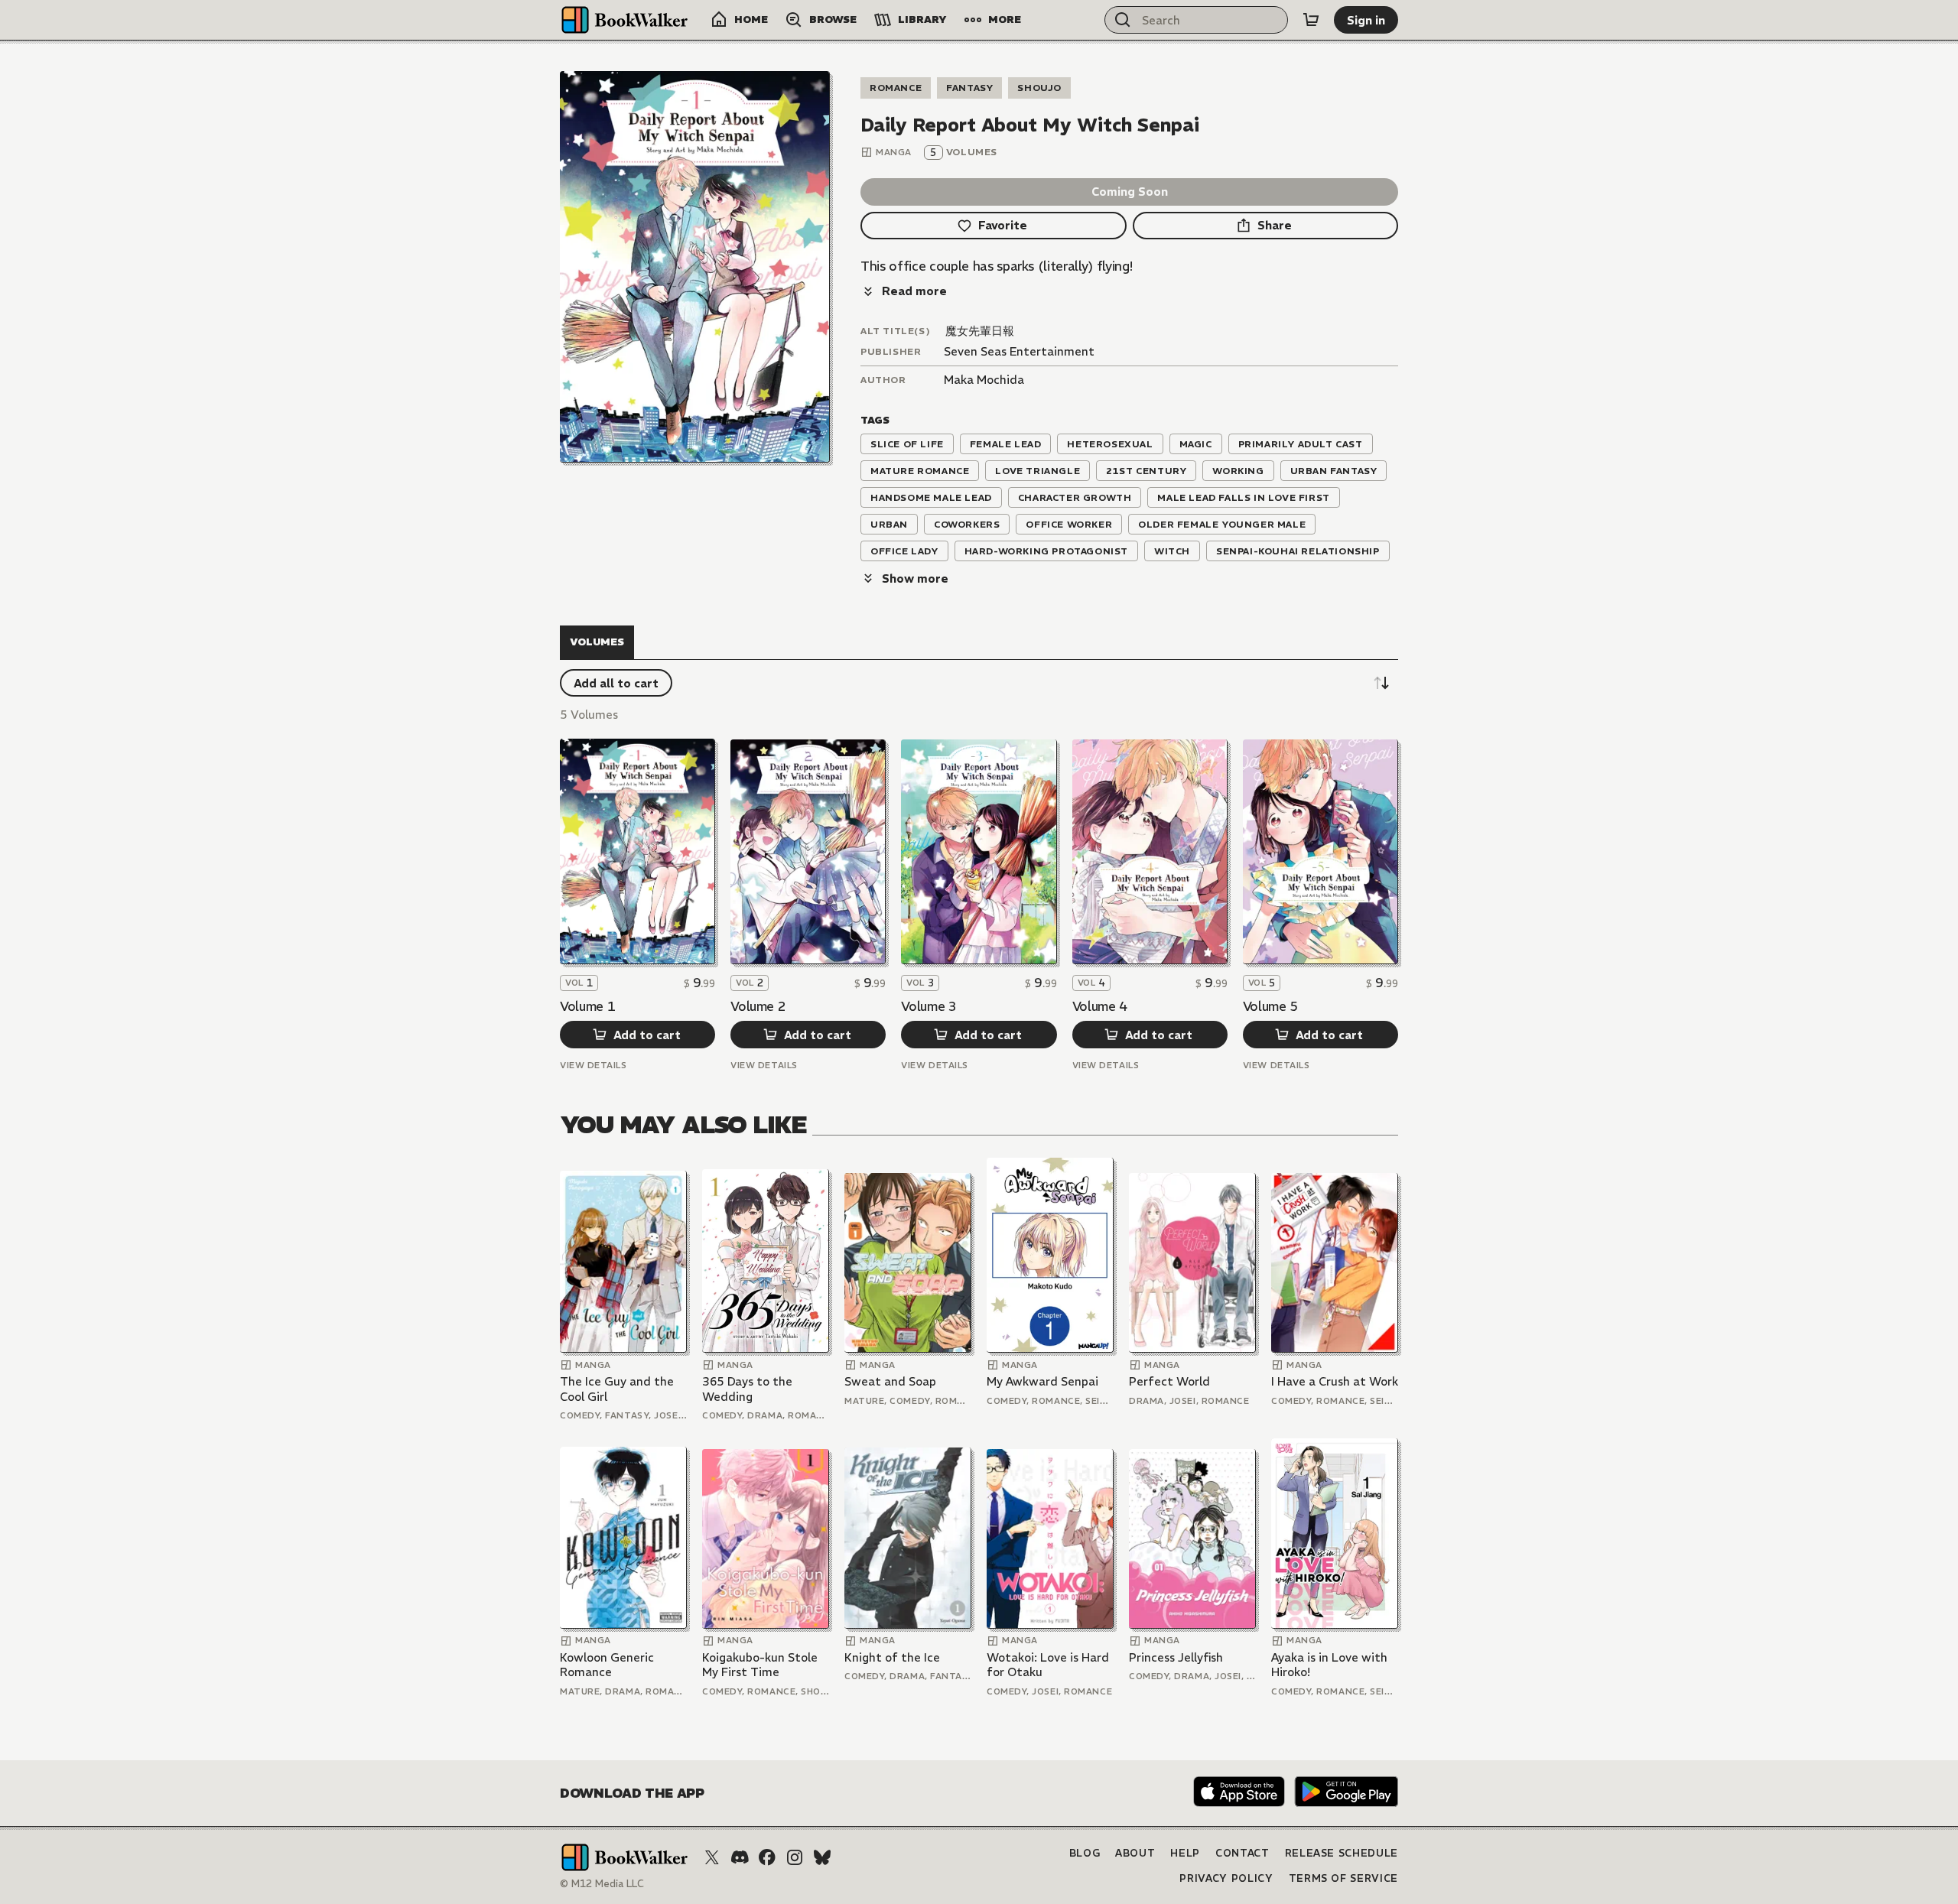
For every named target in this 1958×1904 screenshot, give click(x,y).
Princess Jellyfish (1176, 1657)
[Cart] (1311, 20)
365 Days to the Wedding (747, 1389)
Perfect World (1169, 1381)
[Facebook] (767, 1857)
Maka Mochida (984, 380)
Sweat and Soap (890, 1381)
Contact (1242, 1853)
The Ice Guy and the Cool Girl (617, 1389)
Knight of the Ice (892, 1657)
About (1135, 1853)
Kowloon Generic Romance (607, 1665)
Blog (1085, 1853)
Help (1185, 1853)
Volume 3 (929, 1006)
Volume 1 (587, 1006)
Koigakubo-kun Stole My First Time (760, 1665)
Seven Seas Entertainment (1019, 351)
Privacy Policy (1226, 1878)
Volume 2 (758, 1006)
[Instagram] (795, 1857)
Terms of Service (1343, 1878)
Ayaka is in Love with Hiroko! (1329, 1665)
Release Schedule (1342, 1853)
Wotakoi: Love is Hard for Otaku (1048, 1665)
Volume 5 (1270, 1006)
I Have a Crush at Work (1335, 1381)
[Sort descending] (1381, 683)
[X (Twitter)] (712, 1857)
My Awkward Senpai (1042, 1381)
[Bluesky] (822, 1857)
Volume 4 (1100, 1006)
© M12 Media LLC (602, 1884)
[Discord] (740, 1857)
